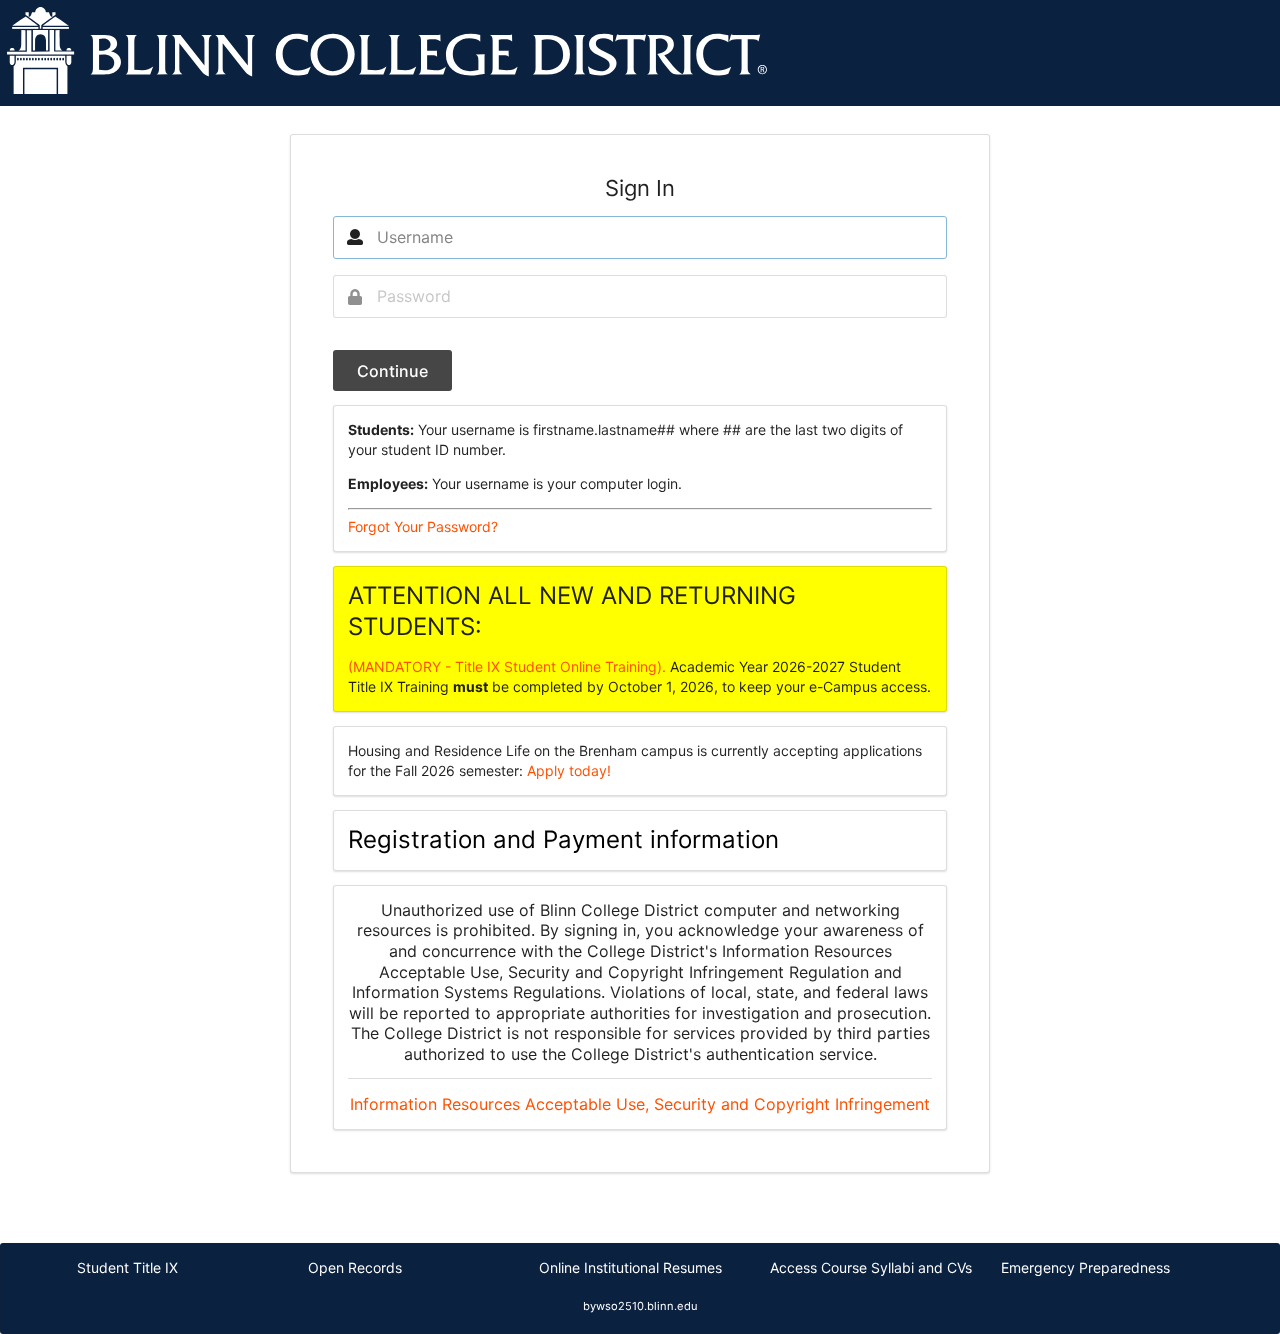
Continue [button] (392, 371)
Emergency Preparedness (1085, 1267)
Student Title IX (127, 1267)
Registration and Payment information (563, 839)
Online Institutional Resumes (630, 1267)
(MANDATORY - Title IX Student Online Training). (509, 666)
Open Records (355, 1267)
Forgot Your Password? (423, 526)
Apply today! (569, 770)
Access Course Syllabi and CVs (871, 1267)
